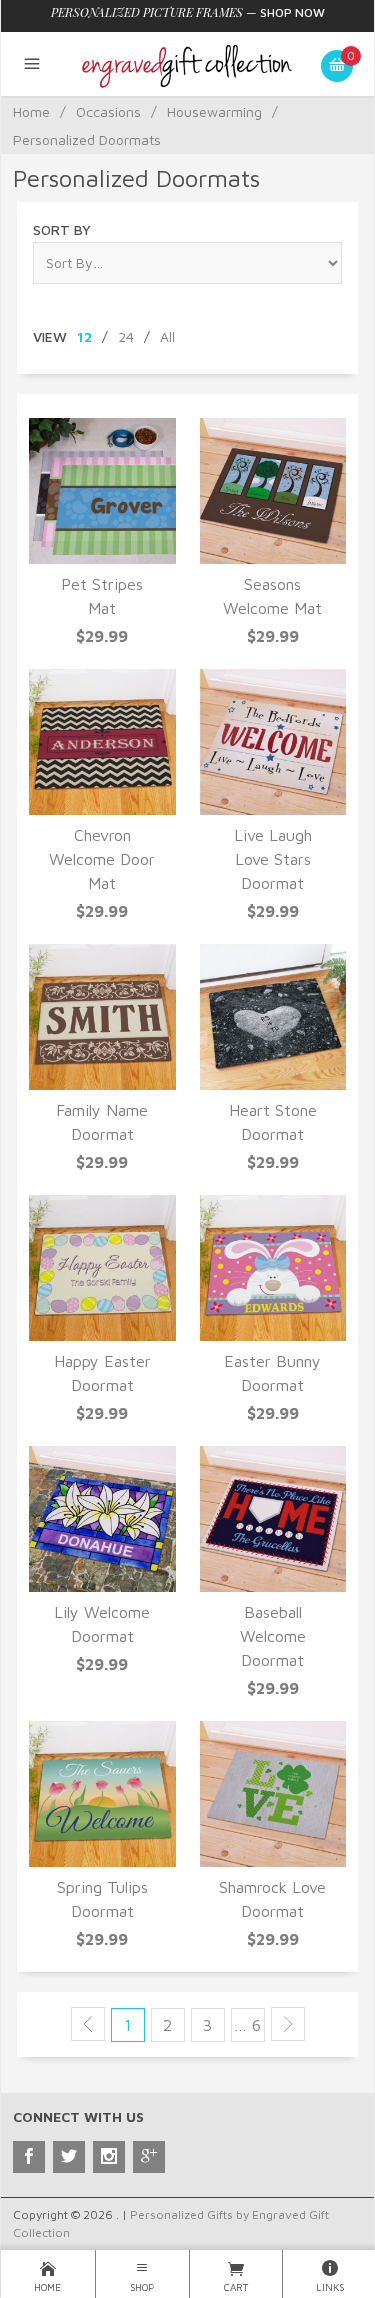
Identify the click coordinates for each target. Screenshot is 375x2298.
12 (84, 336)
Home (31, 111)
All (167, 336)
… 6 (247, 2025)
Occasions (108, 111)
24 (126, 336)
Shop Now (292, 12)
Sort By (62, 229)
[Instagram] (109, 2157)
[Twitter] (69, 2157)
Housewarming (214, 111)
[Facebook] (29, 2157)
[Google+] (149, 2157)
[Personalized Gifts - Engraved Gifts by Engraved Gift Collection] (187, 64)
